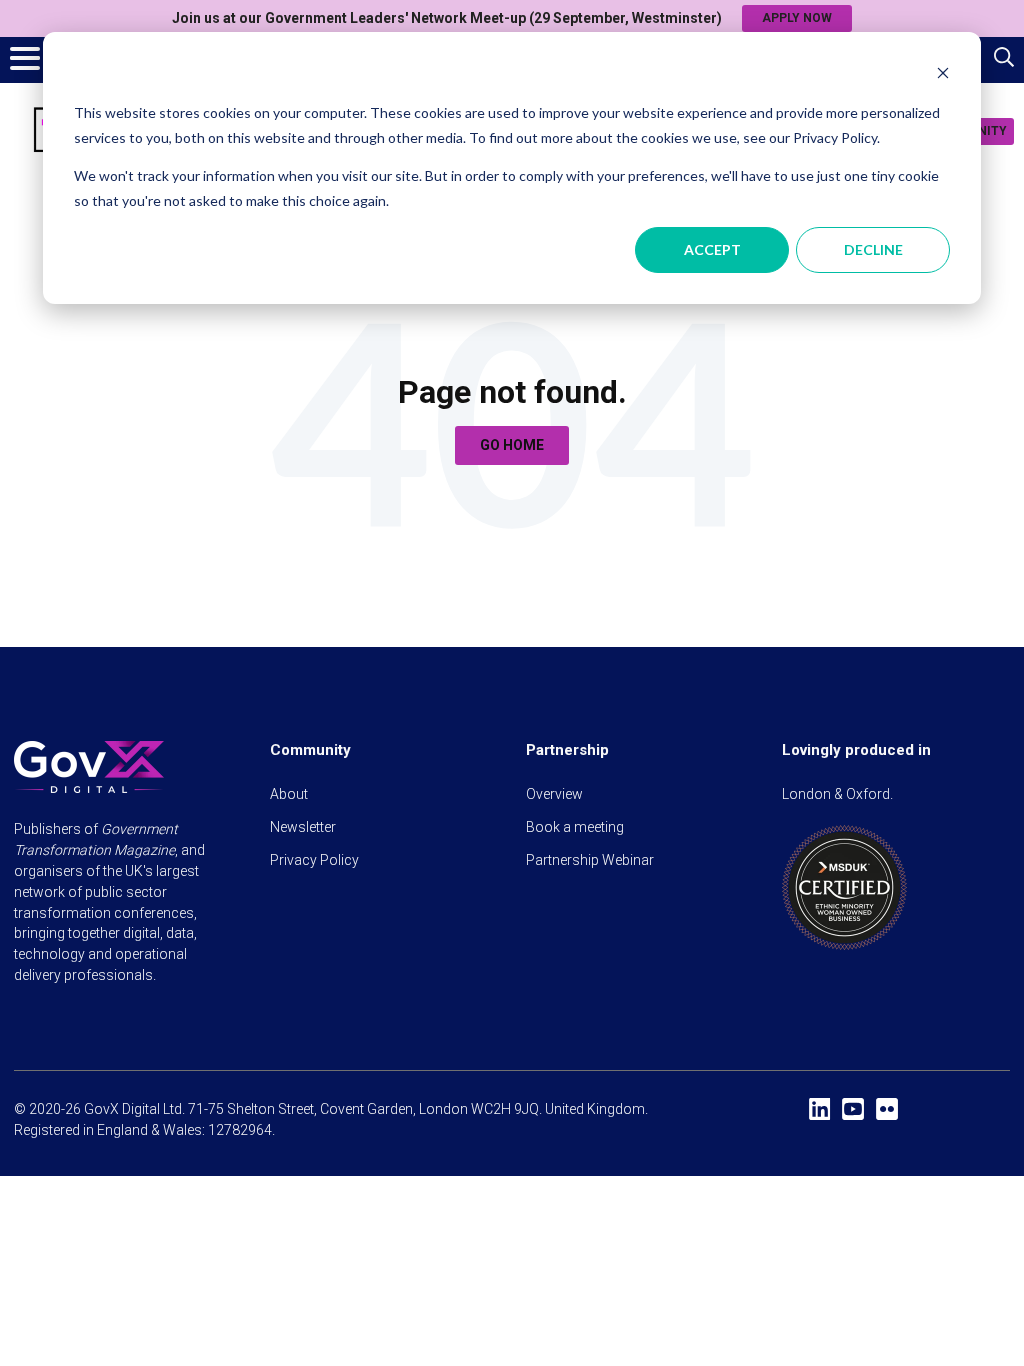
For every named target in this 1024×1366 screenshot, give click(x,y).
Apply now (797, 18)
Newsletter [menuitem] (303, 827)
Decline (873, 249)
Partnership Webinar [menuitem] (590, 860)
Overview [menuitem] (554, 794)
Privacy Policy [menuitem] (314, 860)
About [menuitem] (289, 794)
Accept (712, 249)
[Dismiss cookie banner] (943, 75)
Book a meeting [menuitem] (575, 827)
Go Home (512, 445)
